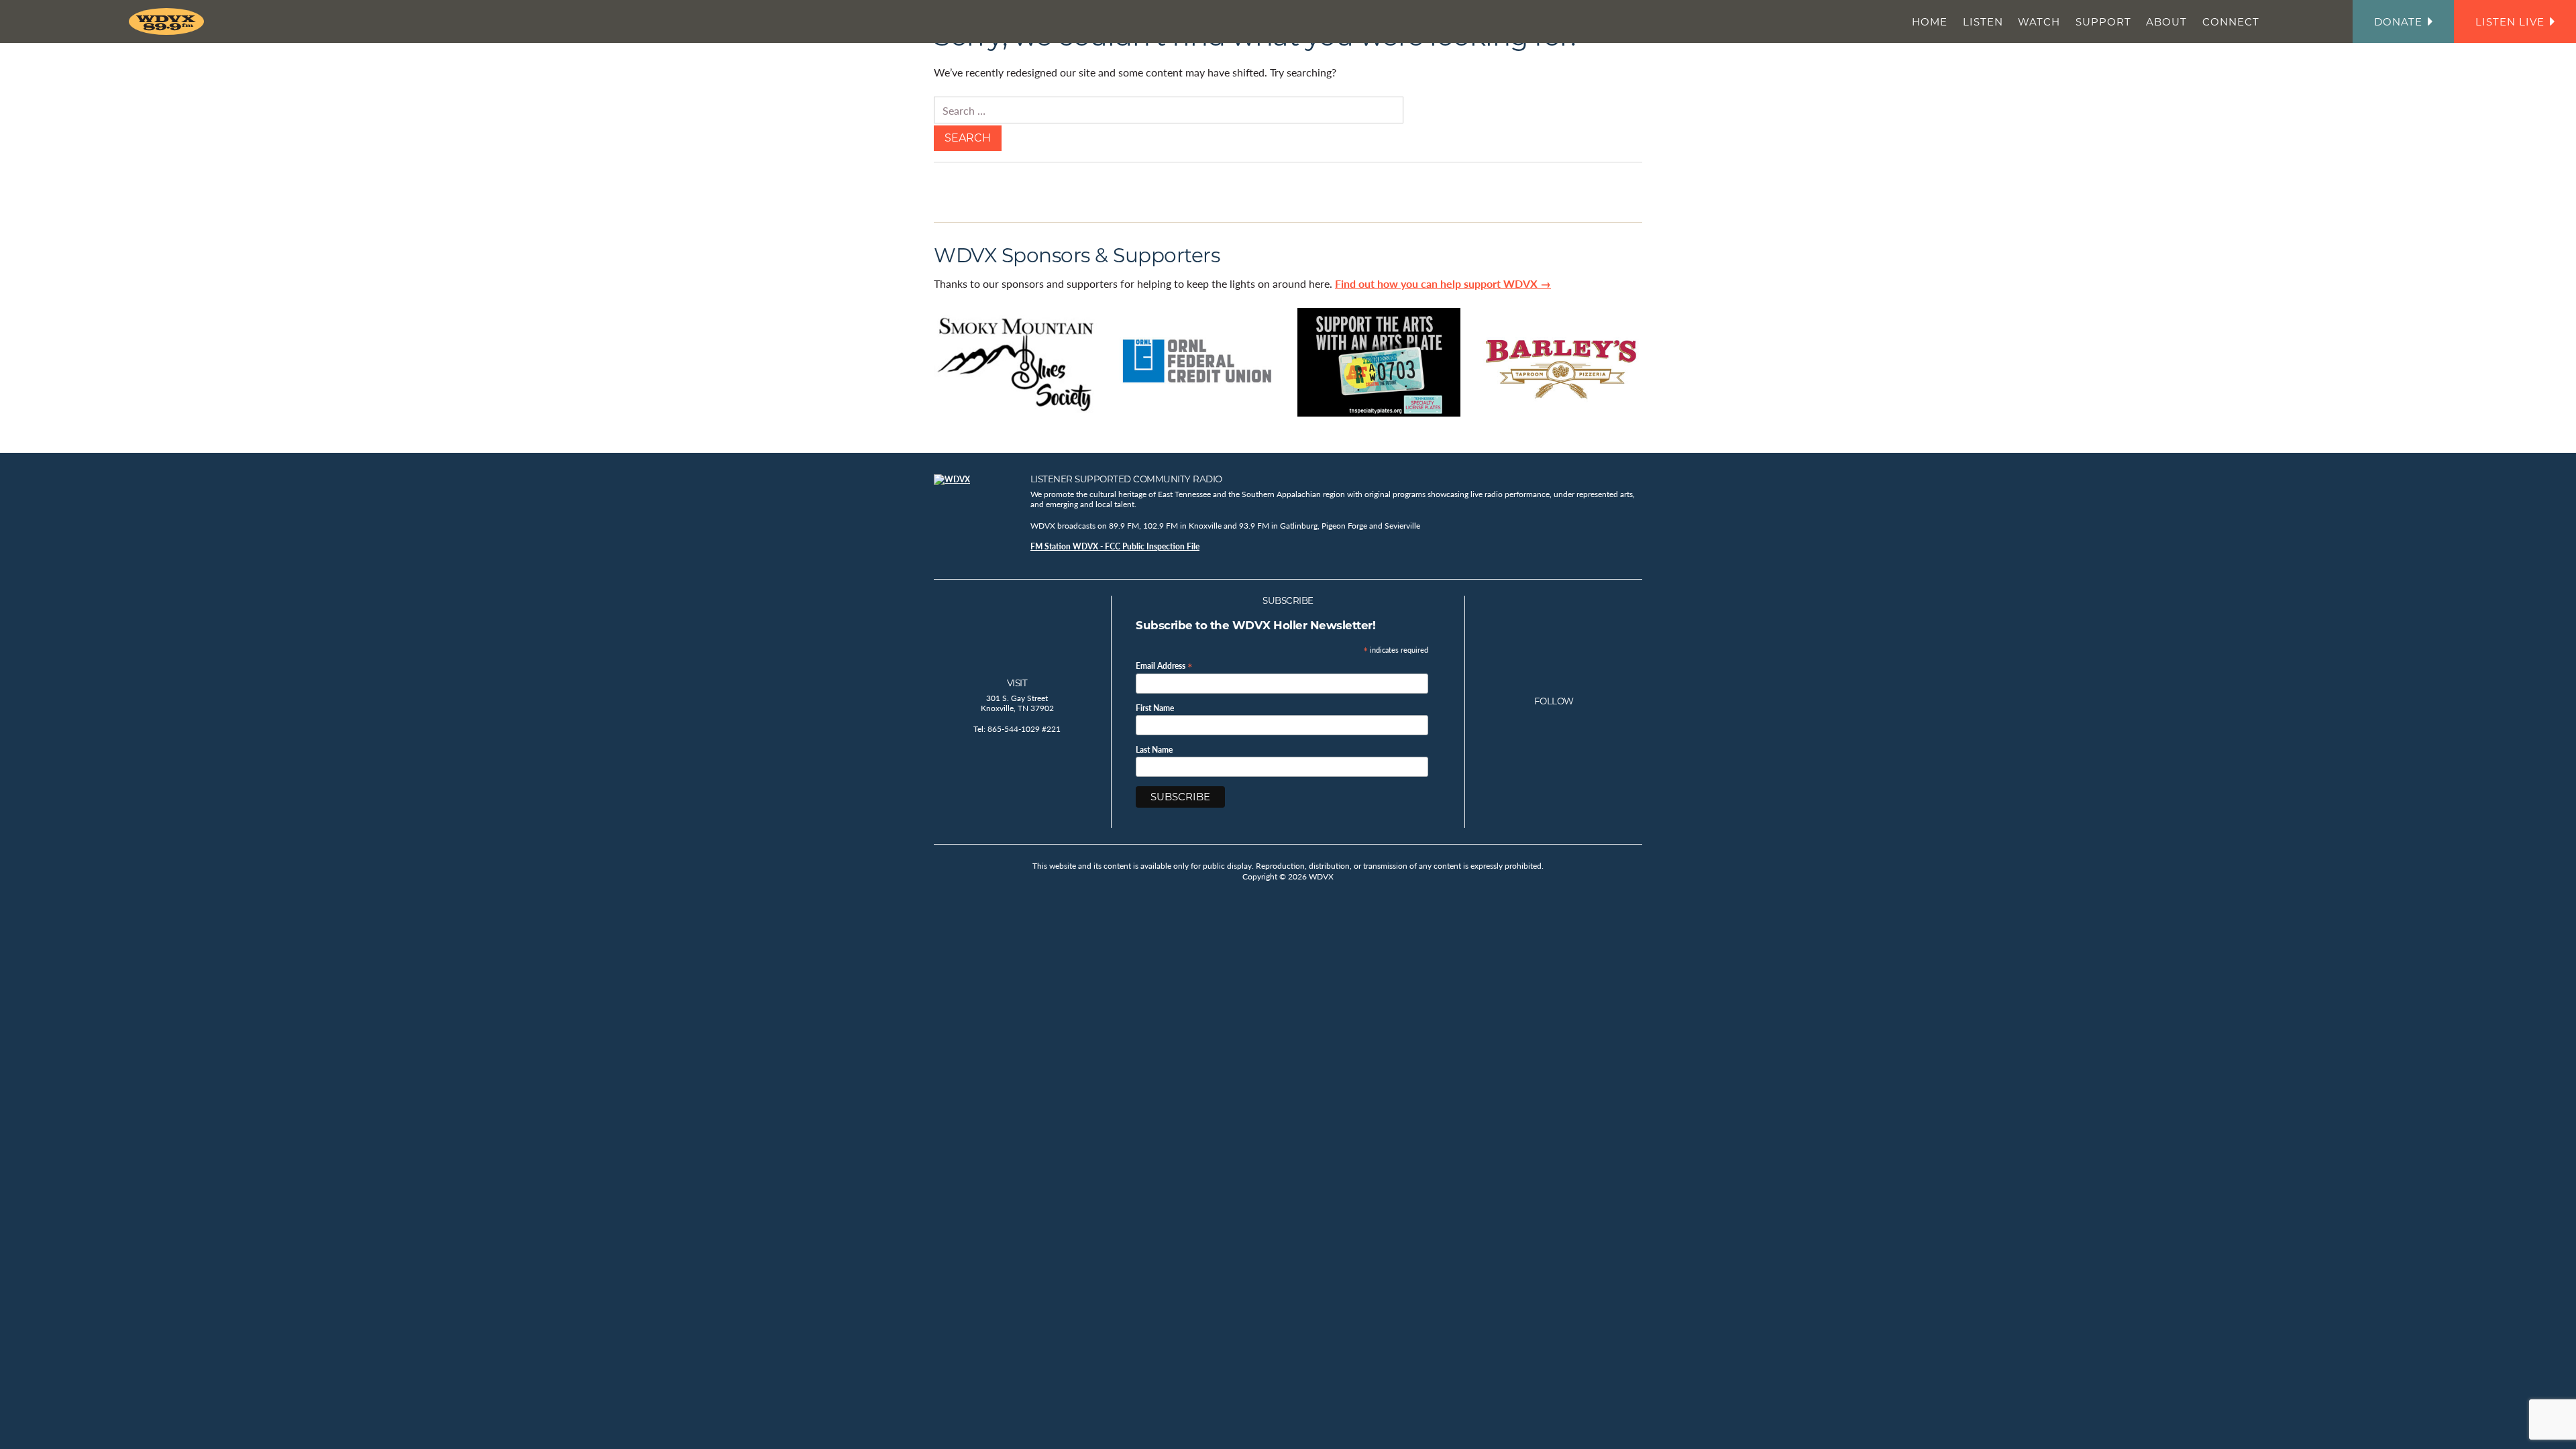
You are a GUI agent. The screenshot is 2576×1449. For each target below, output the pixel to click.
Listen (1983, 22)
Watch (2039, 22)
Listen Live (2510, 22)
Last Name (1154, 750)
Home (1930, 22)
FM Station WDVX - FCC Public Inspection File (1115, 546)
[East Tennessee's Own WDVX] (169, 21)
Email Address (1164, 665)
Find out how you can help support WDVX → (1443, 283)
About (2166, 22)
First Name (1155, 708)
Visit (1017, 683)
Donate (2398, 22)
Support (2103, 22)
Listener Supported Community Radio (1126, 479)
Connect (2231, 22)
